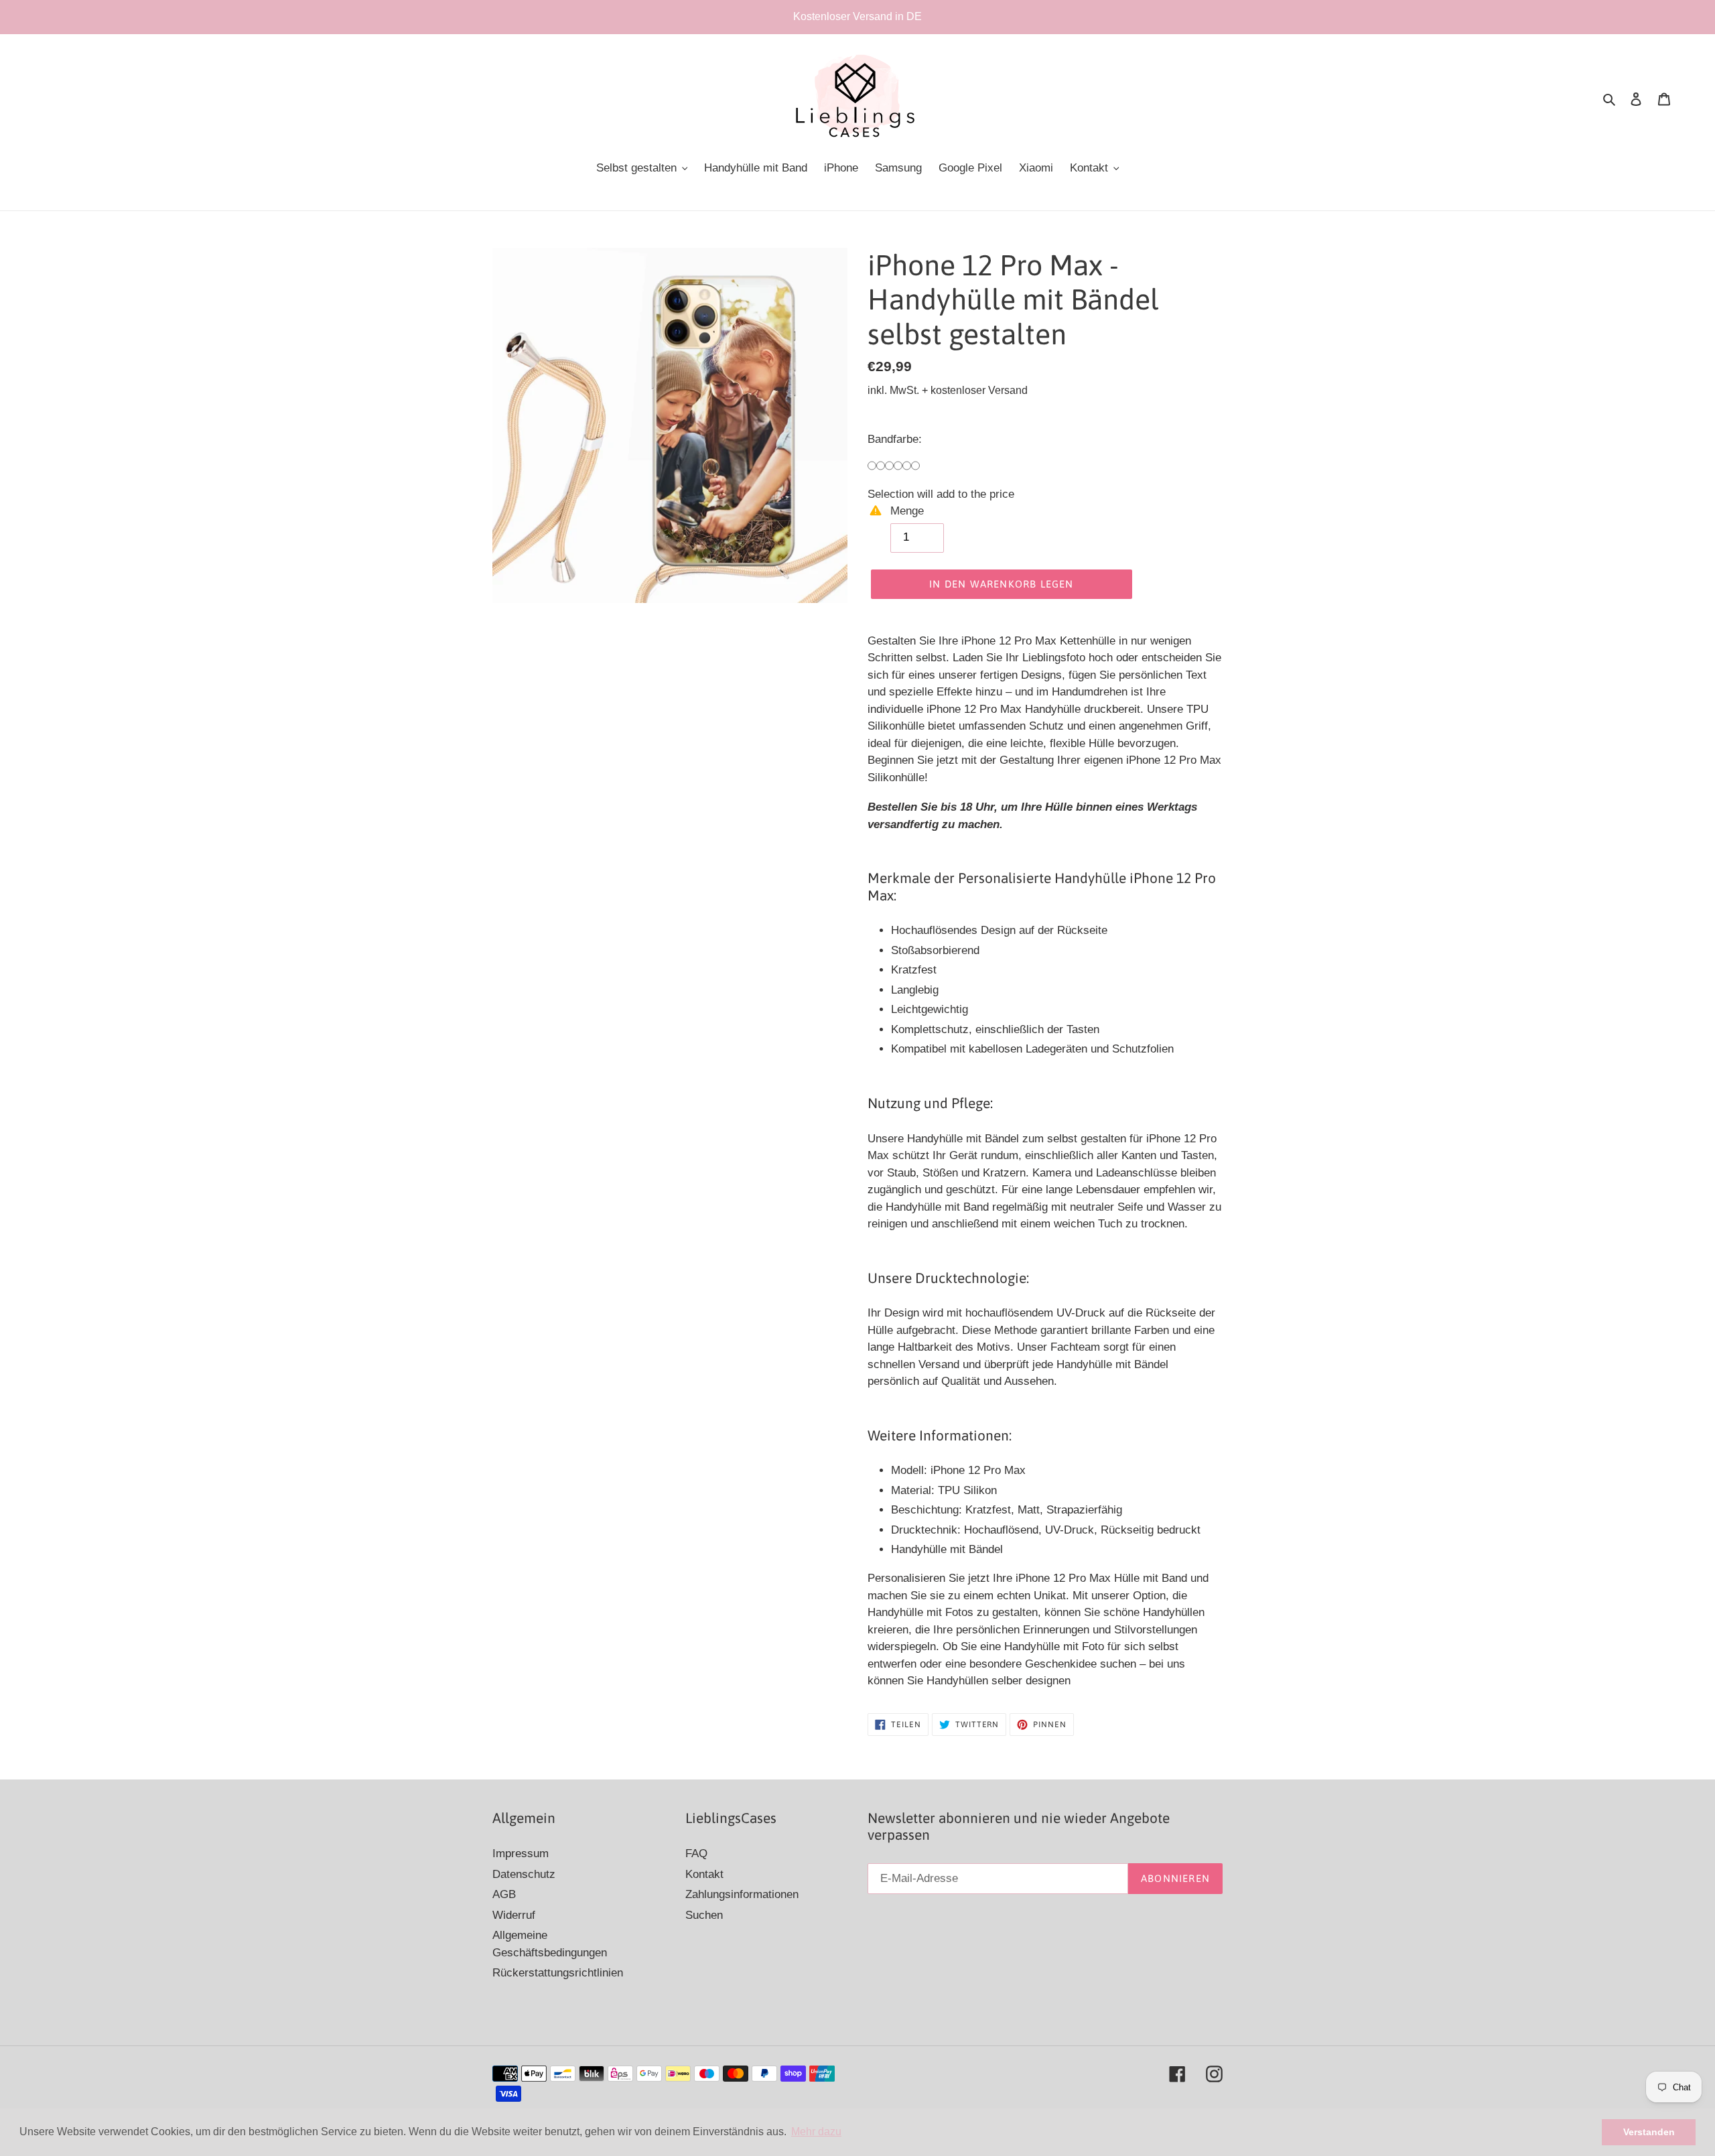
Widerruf (514, 1915)
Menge (907, 511)
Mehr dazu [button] (816, 2132)
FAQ (696, 1854)
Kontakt (704, 1874)
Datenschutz (524, 1874)
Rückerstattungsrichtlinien (558, 1973)
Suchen (704, 1915)
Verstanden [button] (1649, 2132)
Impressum (521, 1854)
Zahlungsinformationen (742, 1894)
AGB (504, 1894)
